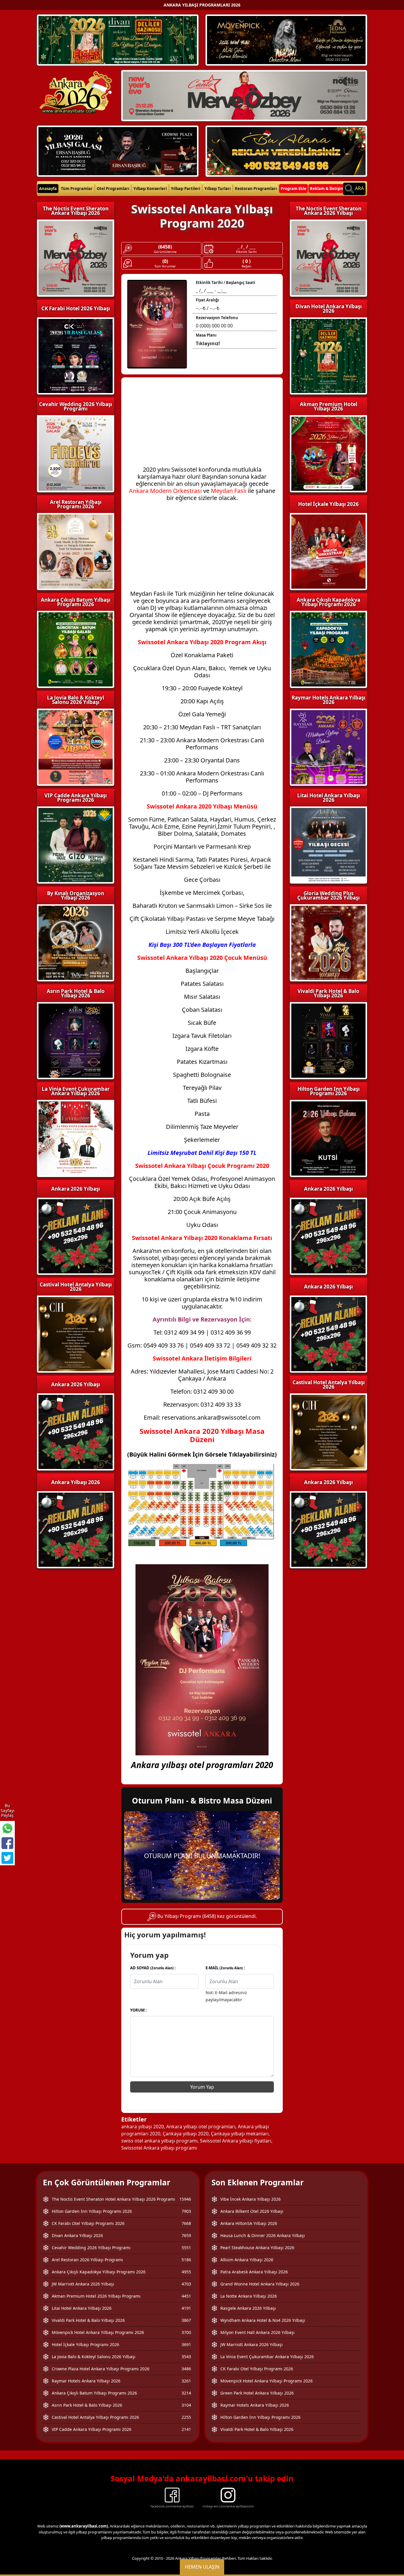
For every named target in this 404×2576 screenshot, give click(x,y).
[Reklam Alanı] (286, 150)
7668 (186, 2223)
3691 (186, 2344)
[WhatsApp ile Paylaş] (7, 1828)
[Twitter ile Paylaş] (7, 1858)
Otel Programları (113, 189)
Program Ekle (294, 189)
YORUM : (138, 2010)
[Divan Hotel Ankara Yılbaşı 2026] (118, 40)
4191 (186, 2308)
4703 (186, 2284)
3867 (186, 2320)
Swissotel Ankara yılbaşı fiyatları (236, 2141)
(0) (165, 261)
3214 (186, 2393)
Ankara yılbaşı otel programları (201, 2127)
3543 (186, 2357)
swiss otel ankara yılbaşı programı (159, 2141)
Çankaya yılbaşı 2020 (186, 2134)
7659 (186, 2235)
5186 (186, 2260)
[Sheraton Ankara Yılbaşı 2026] (244, 95)
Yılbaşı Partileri (186, 189)
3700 (186, 2332)
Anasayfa (48, 189)
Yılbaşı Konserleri (150, 189)
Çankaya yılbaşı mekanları (240, 2134)
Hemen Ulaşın (202, 2567)
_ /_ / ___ (247, 247)
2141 (186, 2429)
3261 (186, 2381)
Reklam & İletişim (327, 189)
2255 (186, 2417)
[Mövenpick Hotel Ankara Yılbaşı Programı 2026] (286, 40)
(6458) (165, 247)
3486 (186, 2369)
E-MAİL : (225, 1968)
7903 (186, 2211)
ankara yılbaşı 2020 (143, 2127)
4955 (186, 2272)
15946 (185, 2199)
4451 (186, 2296)
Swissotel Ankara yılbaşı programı (159, 2148)
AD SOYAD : (153, 1968)
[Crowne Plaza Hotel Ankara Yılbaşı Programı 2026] (118, 150)
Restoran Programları (256, 189)
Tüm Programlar (77, 189)
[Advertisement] (202, 425)
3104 (186, 2405)
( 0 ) (247, 261)
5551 (186, 2248)
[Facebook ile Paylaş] (7, 1843)
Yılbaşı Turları (218, 189)
